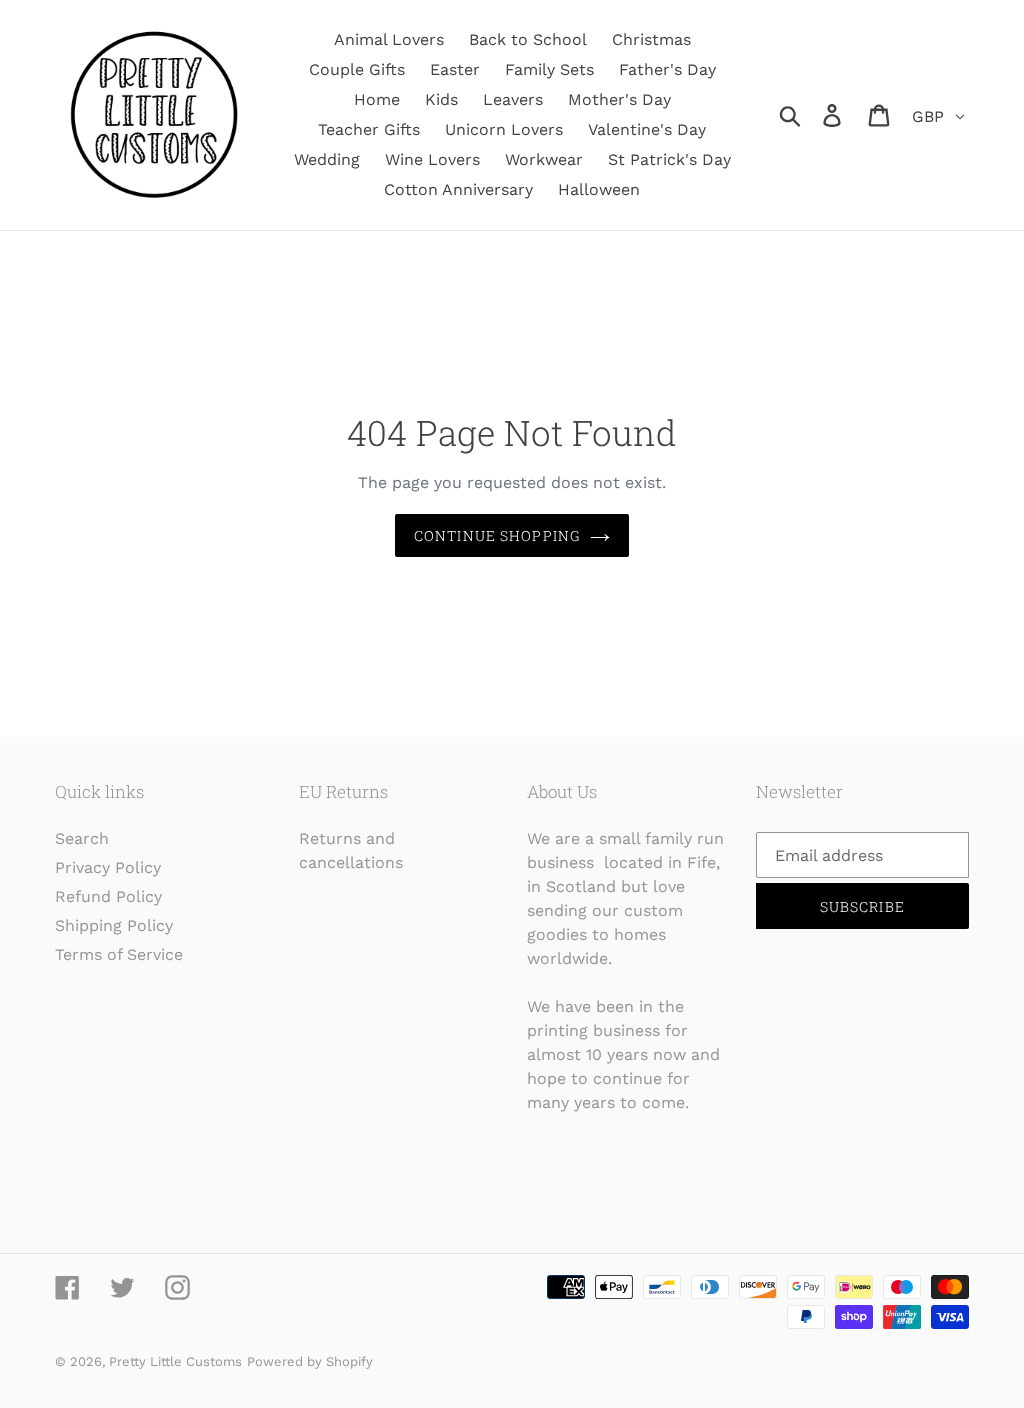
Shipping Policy (114, 925)
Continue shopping (497, 535)
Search (82, 838)
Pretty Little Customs (175, 1361)
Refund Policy (108, 896)
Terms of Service (119, 954)
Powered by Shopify (310, 1361)
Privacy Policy (108, 867)
